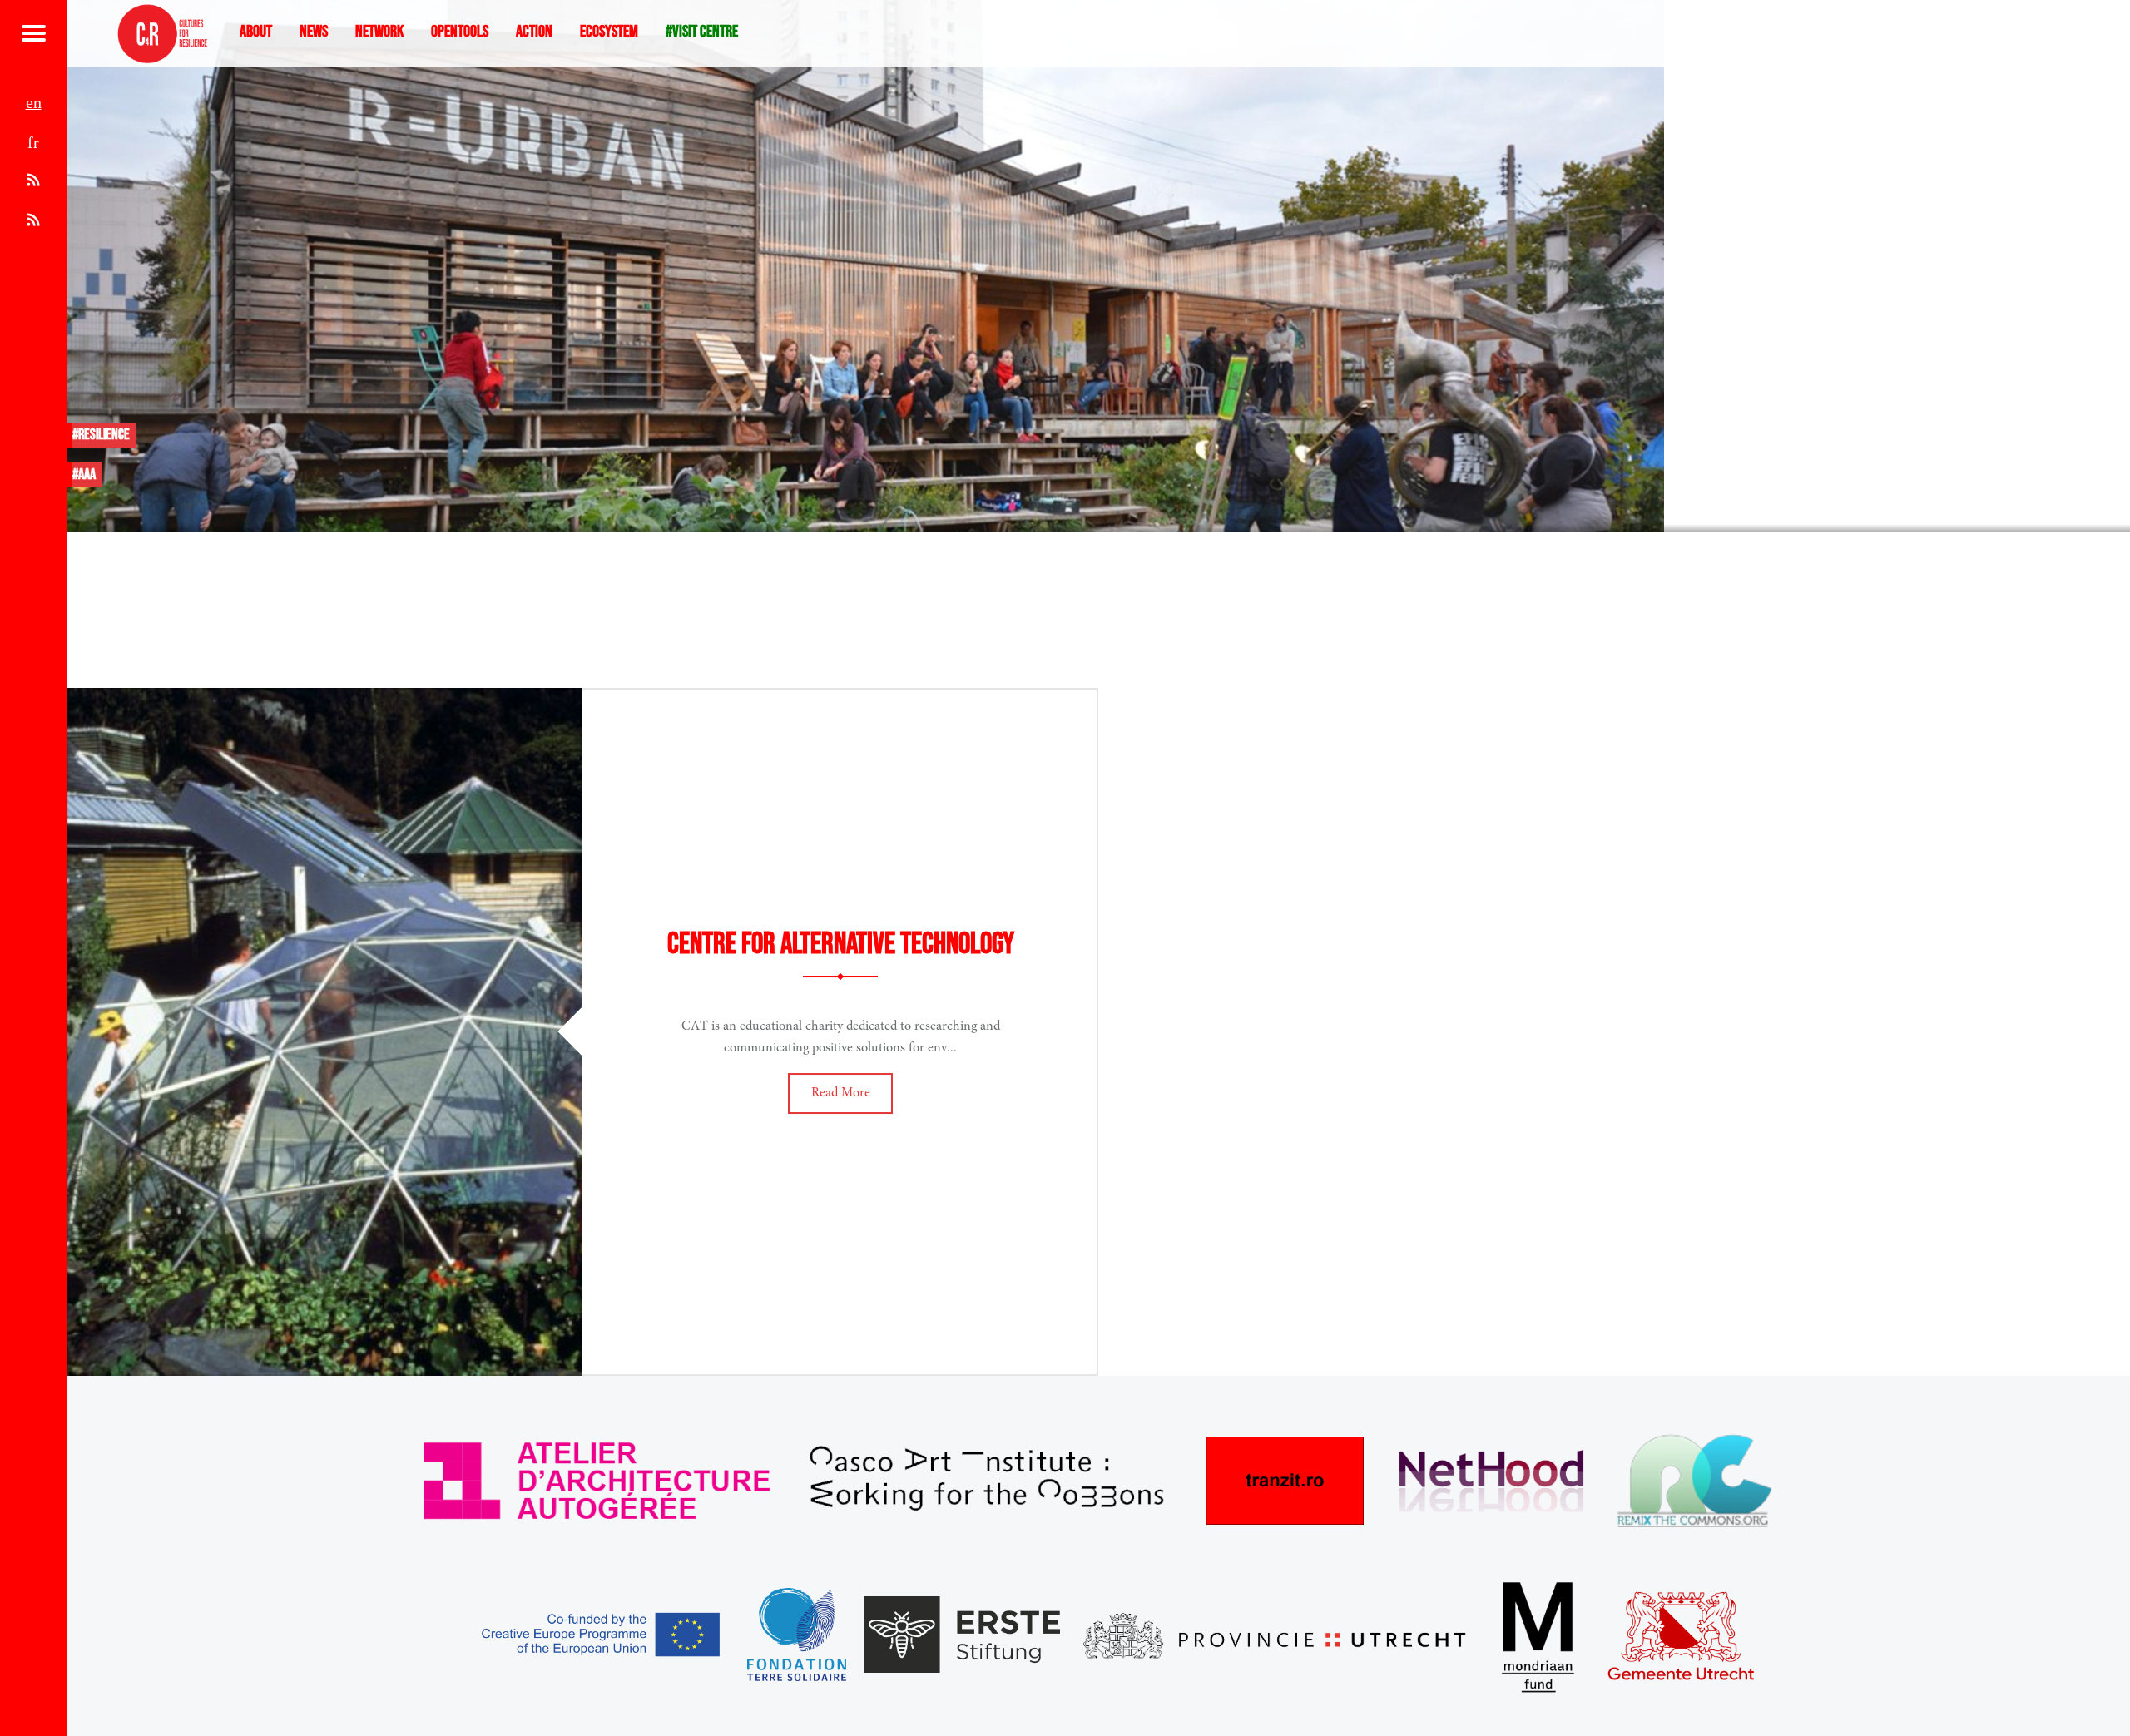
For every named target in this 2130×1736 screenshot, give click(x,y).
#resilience (101, 435)
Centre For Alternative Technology (841, 945)
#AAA (84, 475)
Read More (841, 1093)
